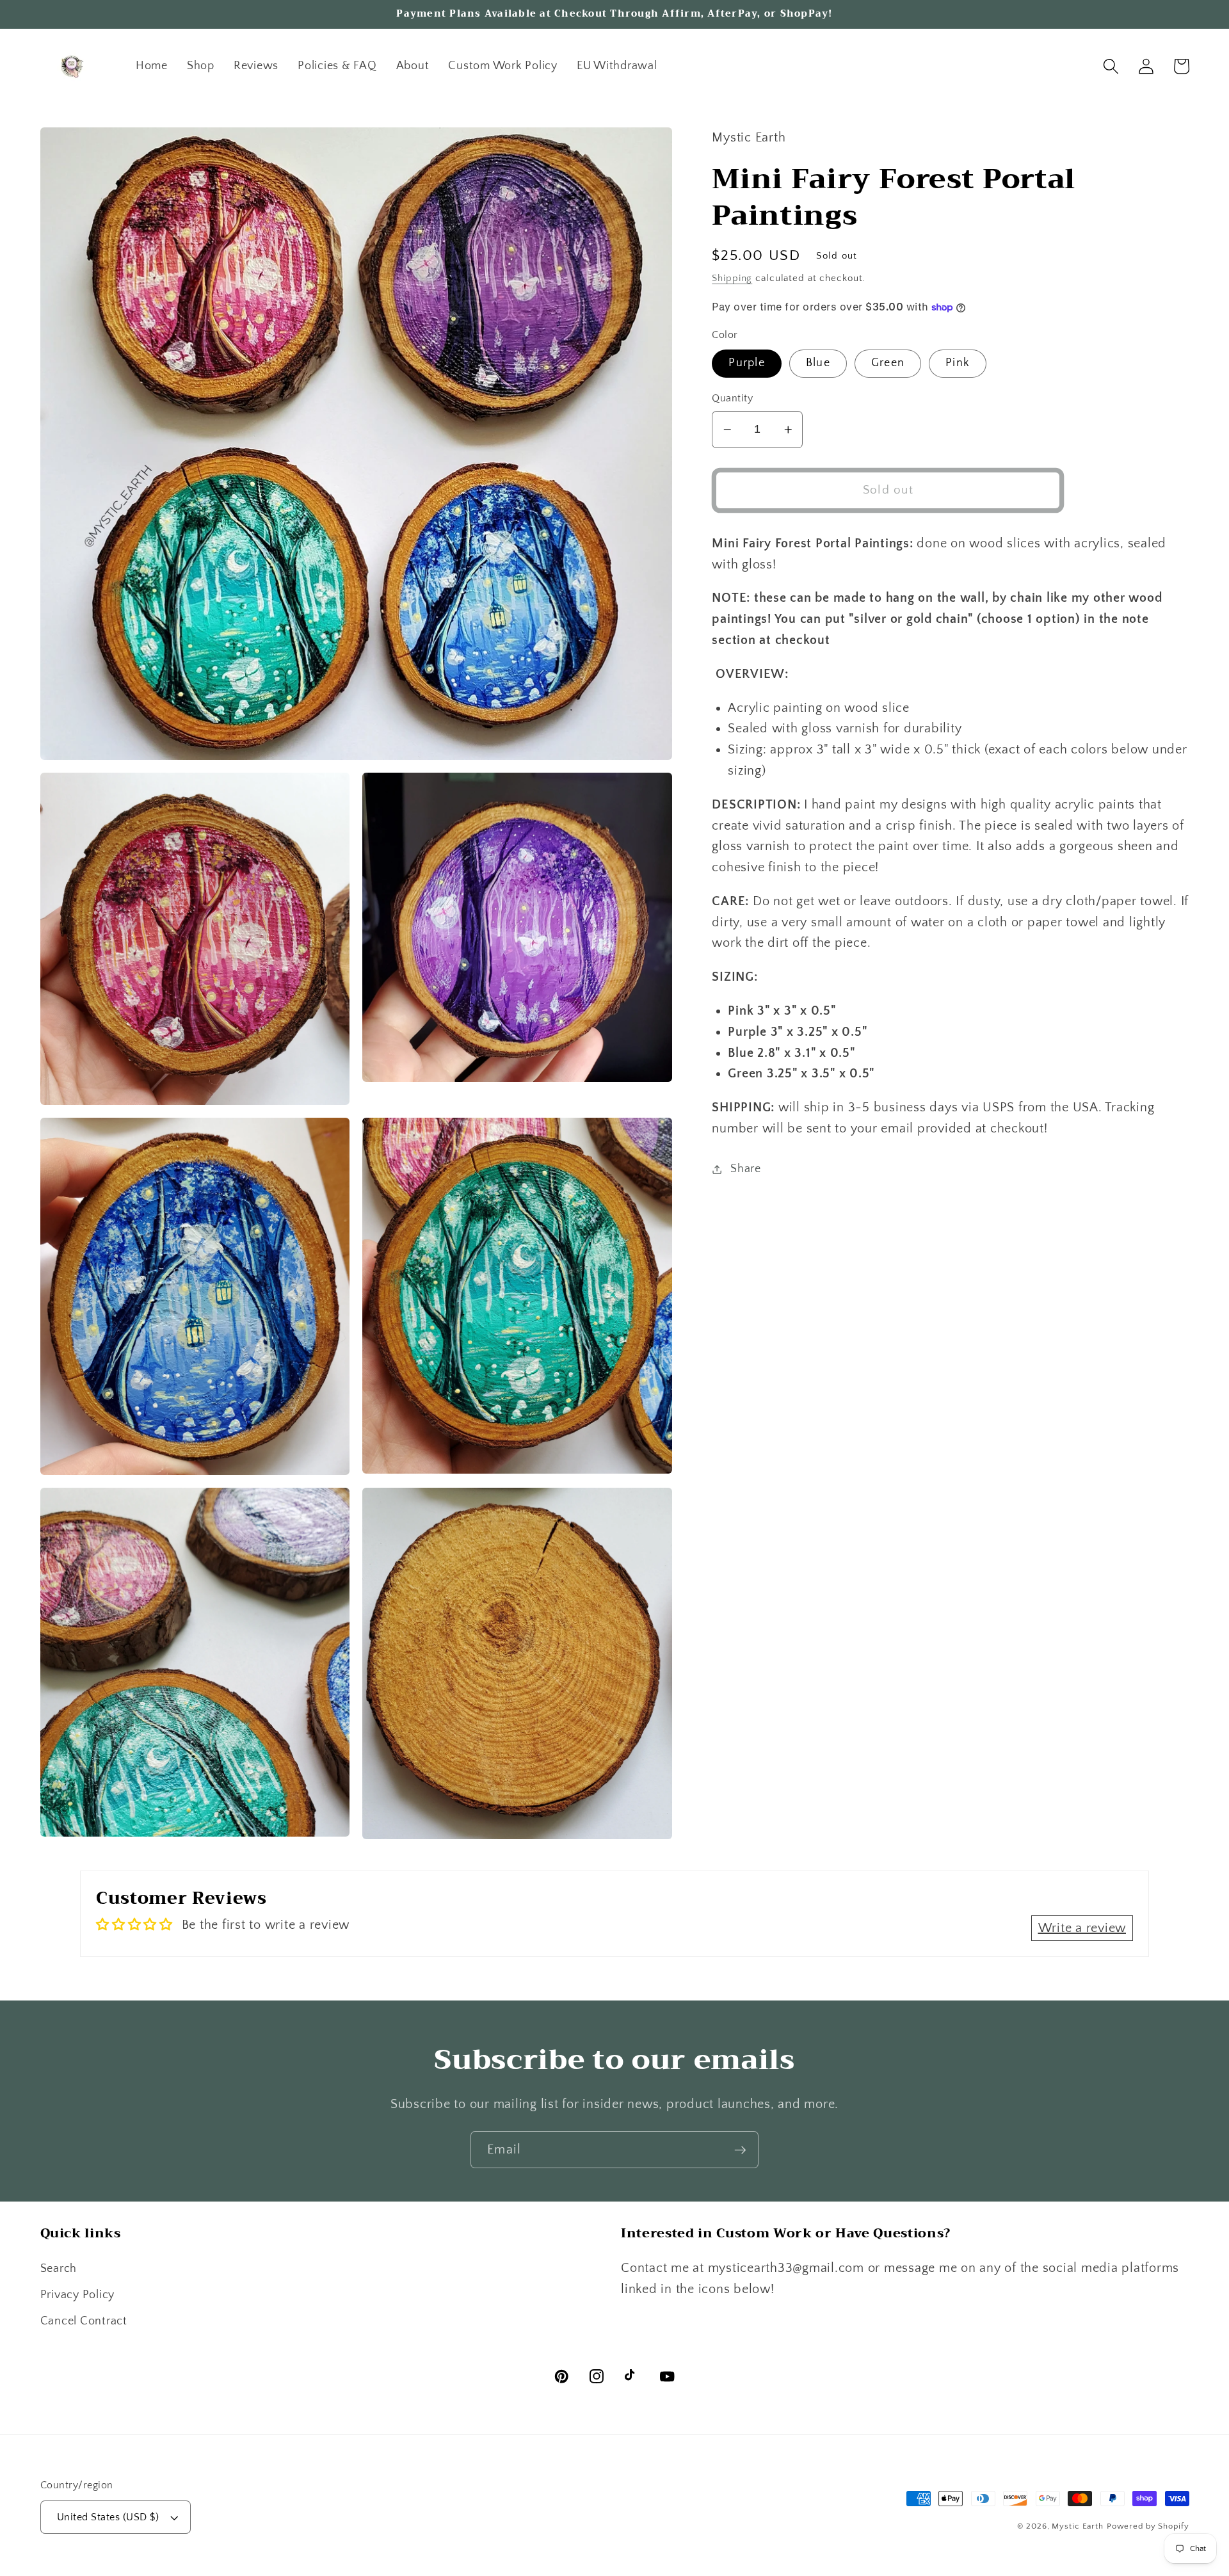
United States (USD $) (108, 2517)
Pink (958, 363)
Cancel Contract (84, 2321)
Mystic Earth (1078, 2526)
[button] (1111, 66)
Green (888, 363)
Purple (747, 363)
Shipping (732, 279)
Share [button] (746, 1169)
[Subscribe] (740, 2150)
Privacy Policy (78, 2295)
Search (59, 2269)
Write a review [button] (1082, 1928)
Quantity (732, 399)
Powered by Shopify (1148, 2526)
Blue (818, 363)
